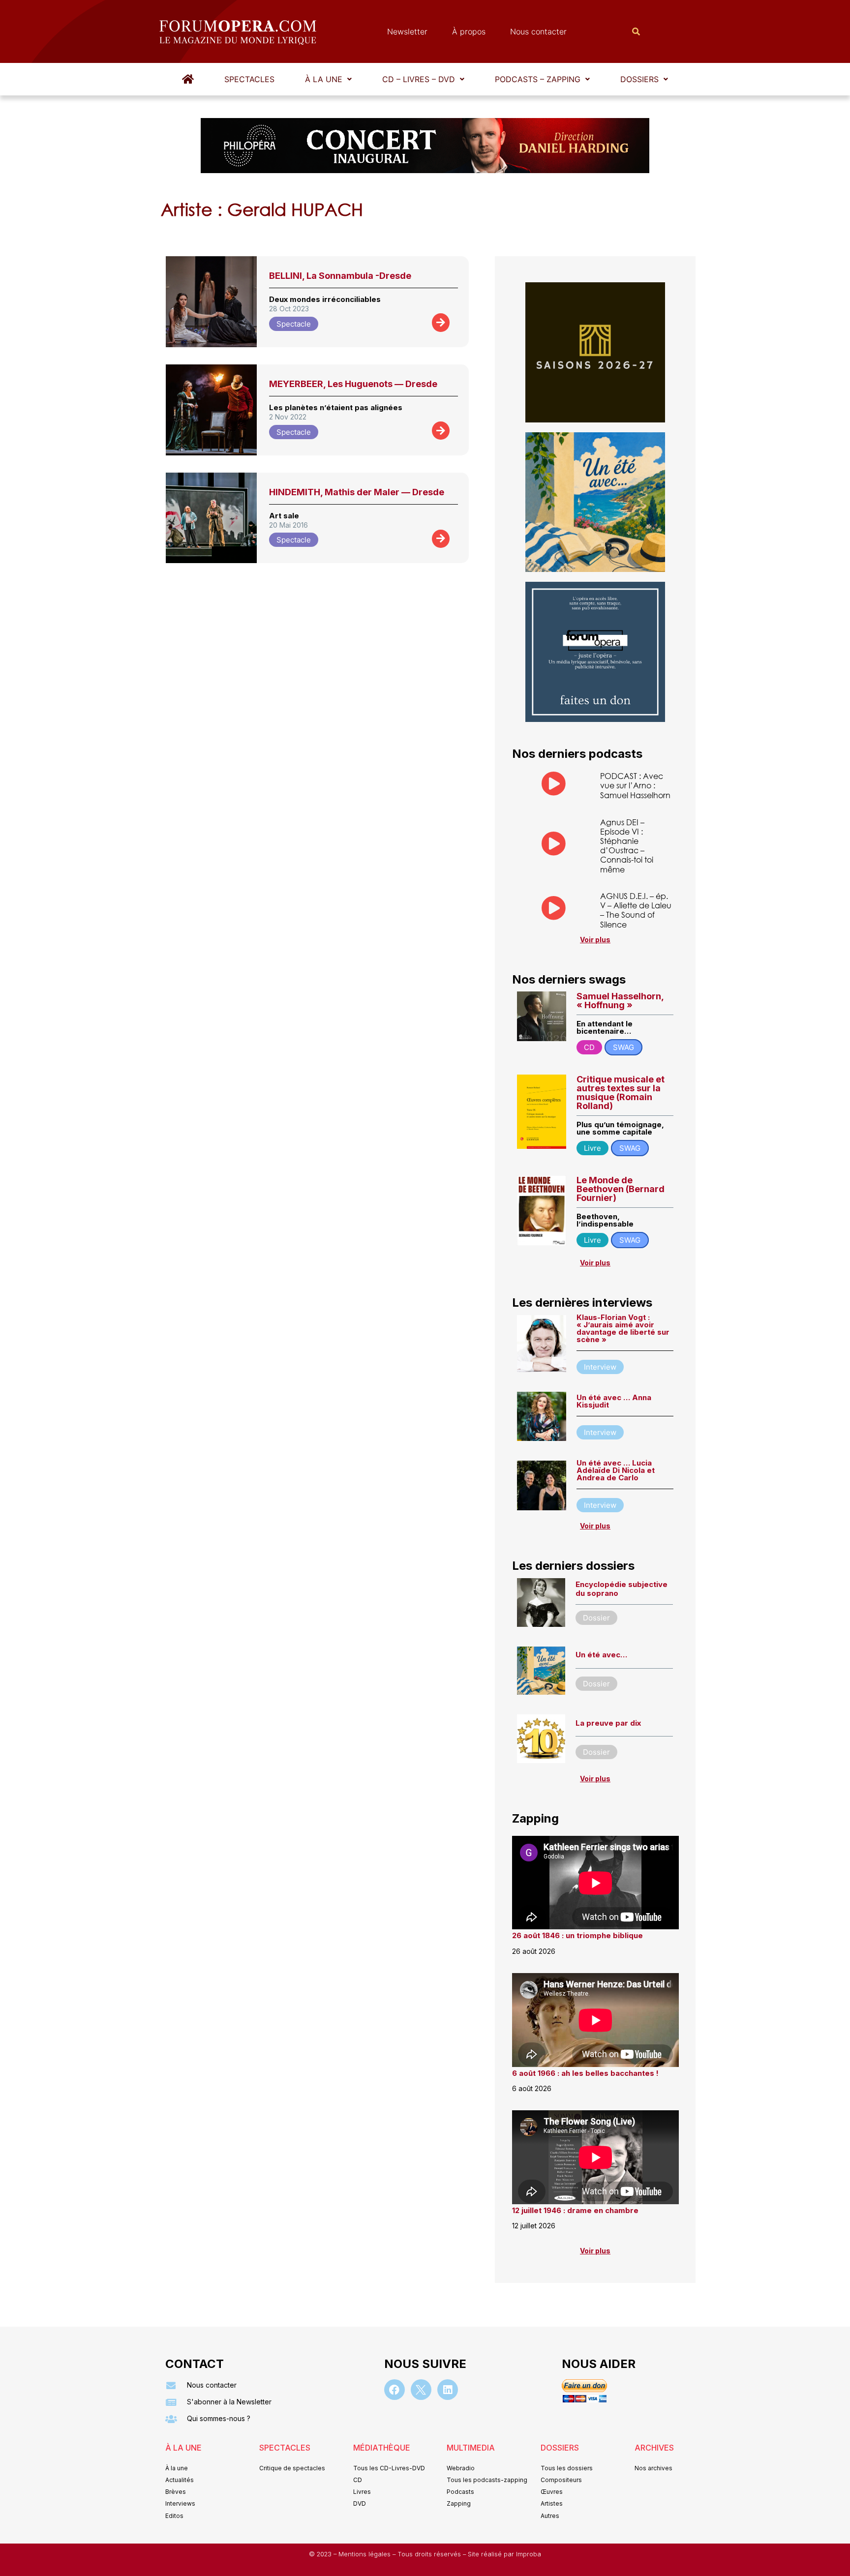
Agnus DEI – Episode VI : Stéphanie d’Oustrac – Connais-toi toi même (627, 846)
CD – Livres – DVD (419, 79)
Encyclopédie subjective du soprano (622, 1589)
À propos (469, 31)
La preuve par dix (608, 1723)
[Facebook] (395, 2390)
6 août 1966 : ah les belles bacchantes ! (585, 2073)
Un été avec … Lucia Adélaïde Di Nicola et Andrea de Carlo (616, 1470)
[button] (328, 79)
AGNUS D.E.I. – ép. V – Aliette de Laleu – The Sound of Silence (636, 910)
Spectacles (249, 79)
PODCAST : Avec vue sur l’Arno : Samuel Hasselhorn (635, 785)
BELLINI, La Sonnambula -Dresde (340, 276)
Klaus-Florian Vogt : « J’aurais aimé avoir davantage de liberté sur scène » (623, 1328)
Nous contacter (538, 31)
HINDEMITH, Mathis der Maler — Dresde (357, 492)
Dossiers (639, 79)
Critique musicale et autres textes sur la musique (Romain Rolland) (621, 1093)
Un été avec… (601, 1655)
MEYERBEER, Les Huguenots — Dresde (353, 384)
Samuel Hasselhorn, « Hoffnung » (620, 1001)
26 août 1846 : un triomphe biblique (577, 1935)
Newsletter (407, 31)
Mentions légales (365, 2554)
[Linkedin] (448, 2390)
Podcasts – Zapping (538, 79)
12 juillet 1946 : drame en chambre (575, 2210)
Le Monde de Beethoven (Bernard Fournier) (621, 1189)
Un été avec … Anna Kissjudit (614, 1401)
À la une (324, 79)
